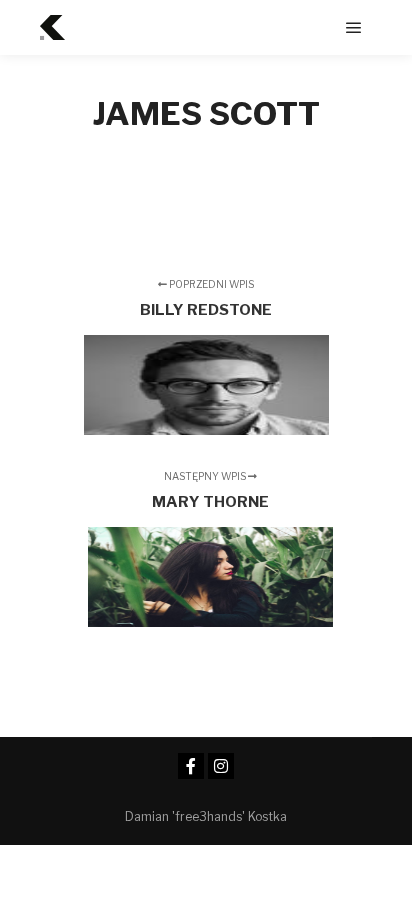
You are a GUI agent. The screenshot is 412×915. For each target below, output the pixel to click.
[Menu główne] (354, 28)
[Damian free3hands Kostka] (52, 27)
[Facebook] (191, 766)
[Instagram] (221, 766)
